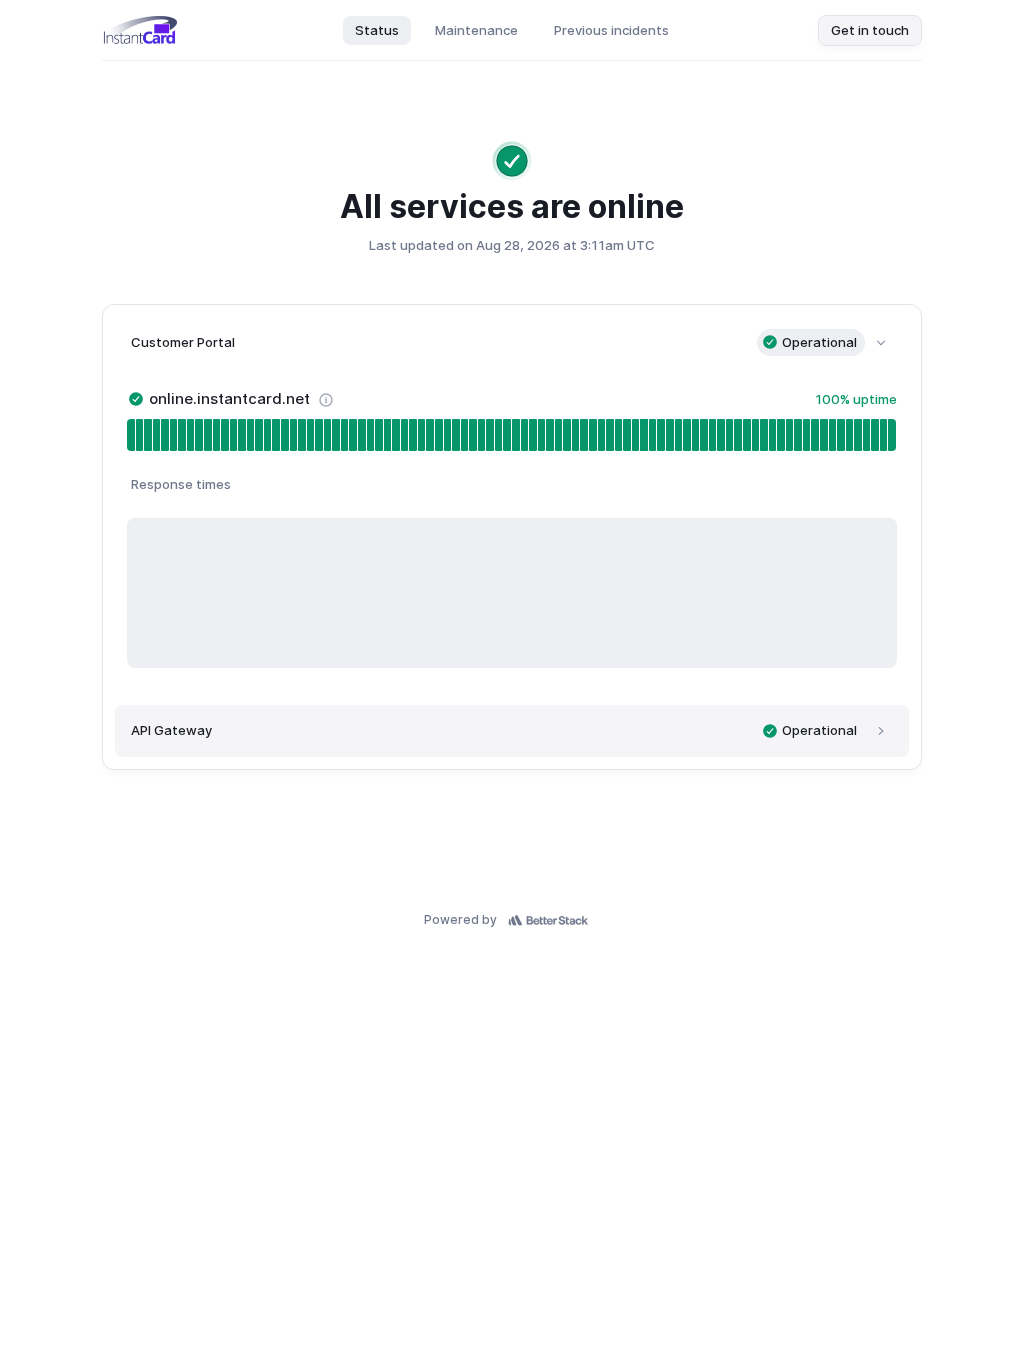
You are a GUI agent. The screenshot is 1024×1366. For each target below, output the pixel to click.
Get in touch (870, 30)
